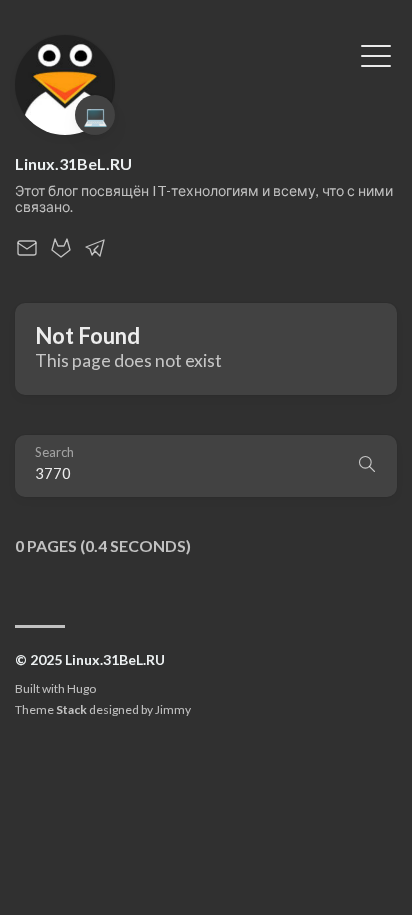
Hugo (81, 688)
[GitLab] (61, 253)
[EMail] (27, 253)
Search (54, 452)
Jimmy (173, 709)
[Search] (367, 466)
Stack (71, 709)
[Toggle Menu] (376, 54)
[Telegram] (95, 253)
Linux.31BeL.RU (73, 163)
